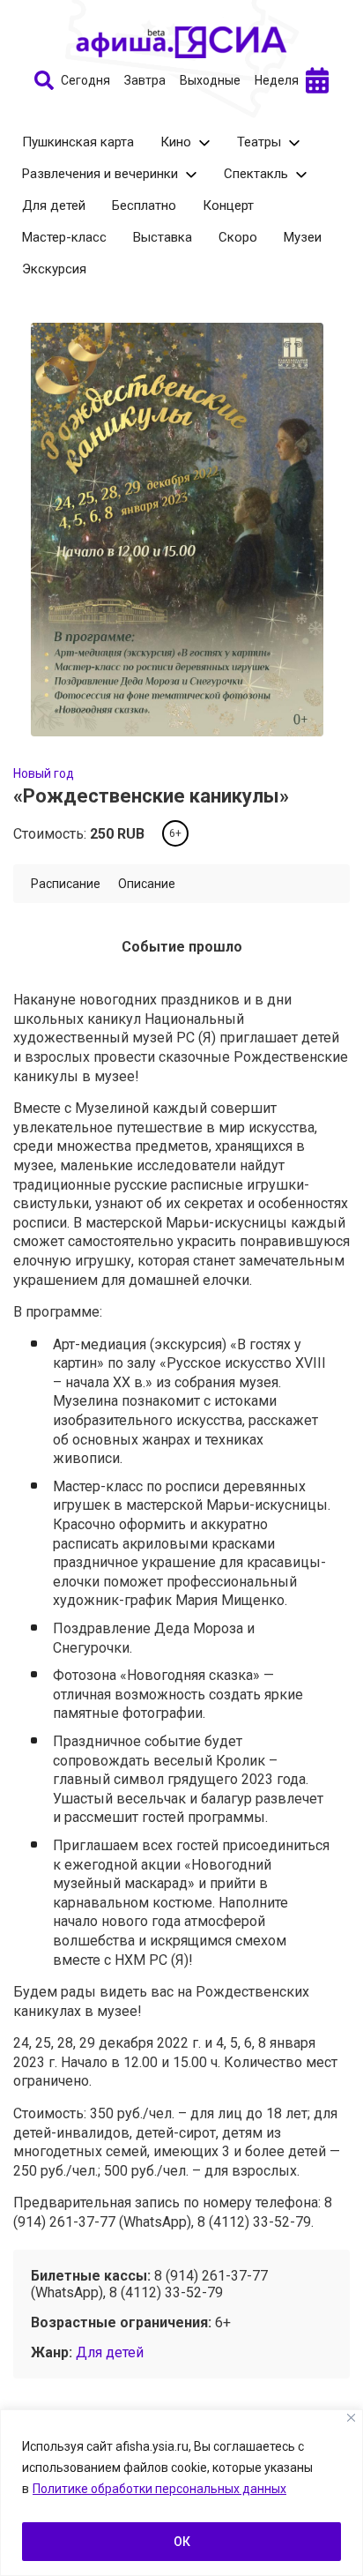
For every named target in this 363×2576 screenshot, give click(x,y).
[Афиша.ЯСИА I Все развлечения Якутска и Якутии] (181, 42)
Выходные (210, 80)
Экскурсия (54, 269)
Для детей (54, 205)
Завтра (145, 80)
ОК (182, 2542)
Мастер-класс (64, 237)
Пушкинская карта (78, 142)
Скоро (238, 237)
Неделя (277, 80)
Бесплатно (144, 205)
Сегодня (85, 80)
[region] (181, 2493)
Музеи (303, 237)
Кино (176, 142)
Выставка (163, 237)
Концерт (228, 205)
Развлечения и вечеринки (100, 174)
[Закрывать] (351, 2418)
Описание (147, 884)
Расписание (66, 884)
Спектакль (256, 174)
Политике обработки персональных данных (159, 2489)
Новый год (44, 773)
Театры (259, 142)
